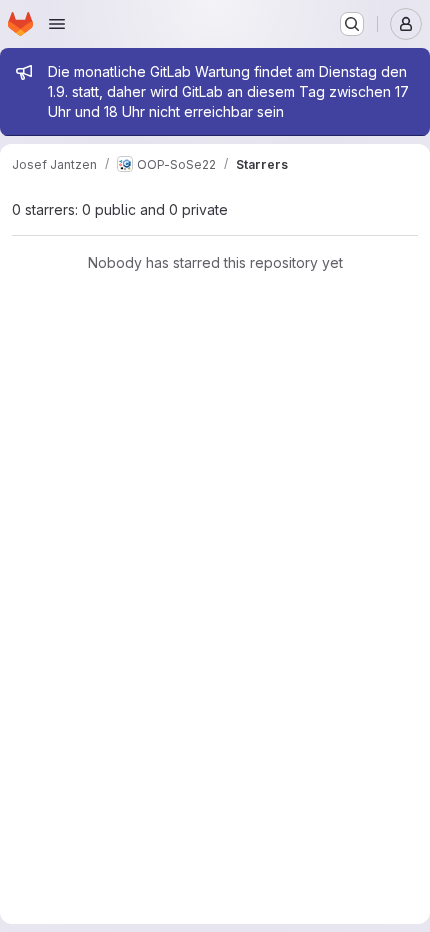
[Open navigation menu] (57, 24)
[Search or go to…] (352, 24)
